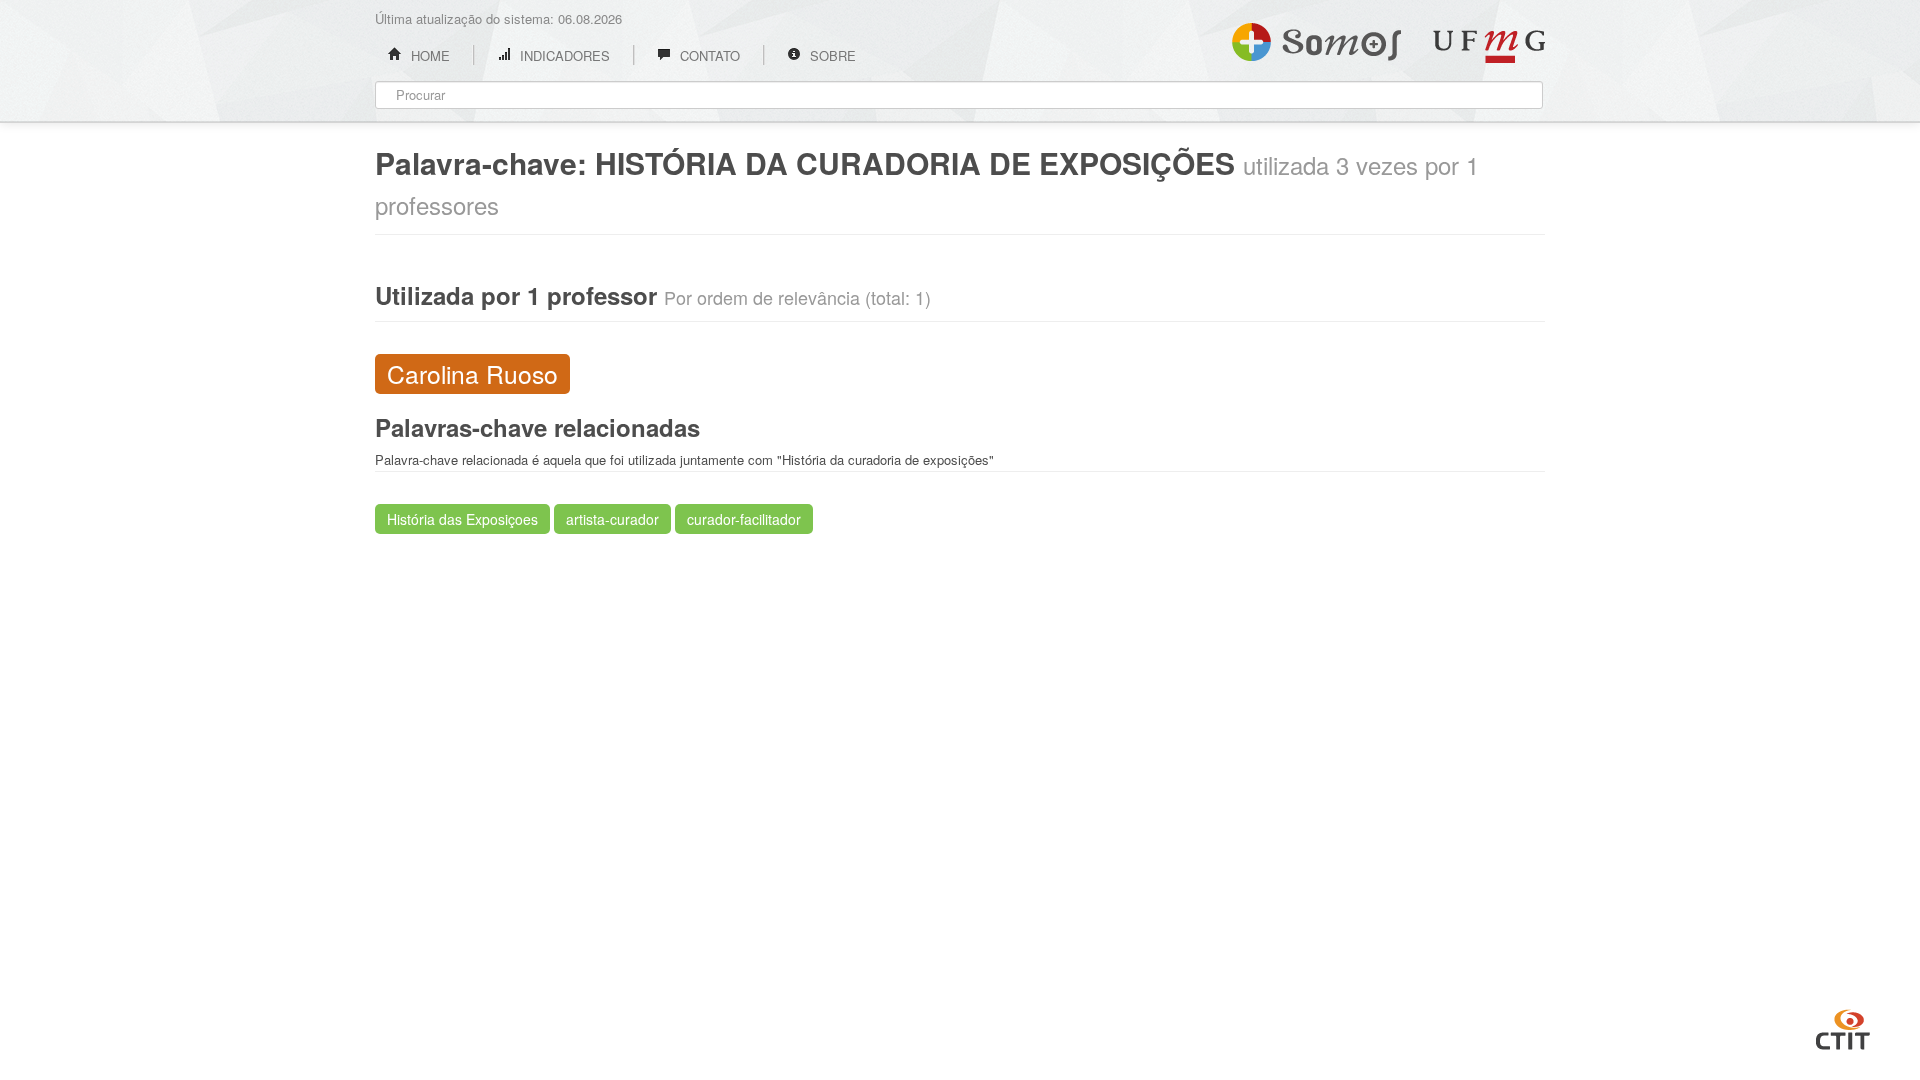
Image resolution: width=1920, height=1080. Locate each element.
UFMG (1489, 46)
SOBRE (831, 55)
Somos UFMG (1316, 38)
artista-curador (612, 519)
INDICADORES (563, 55)
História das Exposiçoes (462, 519)
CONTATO (708, 55)
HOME (428, 55)
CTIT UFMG (1843, 1027)
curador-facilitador (744, 519)
